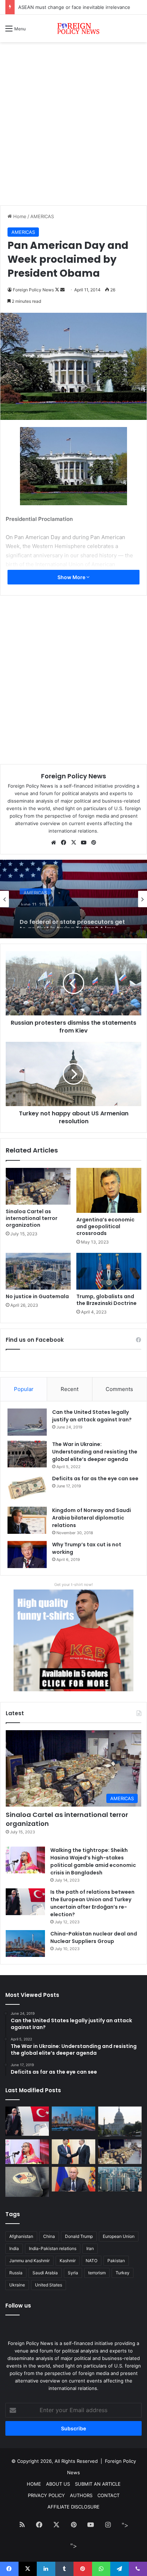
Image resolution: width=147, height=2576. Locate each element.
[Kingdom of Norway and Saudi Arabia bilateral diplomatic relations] (27, 1520)
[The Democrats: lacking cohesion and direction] (27, 2182)
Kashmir (68, 2261)
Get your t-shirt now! (73, 1585)
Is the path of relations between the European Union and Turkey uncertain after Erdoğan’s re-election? (92, 1903)
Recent (70, 1389)
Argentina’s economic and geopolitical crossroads (105, 1226)
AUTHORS (81, 2495)
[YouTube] (83, 843)
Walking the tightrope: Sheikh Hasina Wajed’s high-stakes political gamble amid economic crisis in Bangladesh (93, 1861)
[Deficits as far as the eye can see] (27, 1488)
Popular (24, 1389)
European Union (119, 2236)
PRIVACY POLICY (46, 2495)
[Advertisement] (73, 126)
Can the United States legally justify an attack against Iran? (92, 1416)
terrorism (97, 2273)
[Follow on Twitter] (58, 290)
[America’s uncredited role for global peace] (120, 2121)
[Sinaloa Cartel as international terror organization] (38, 1186)
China (49, 2236)
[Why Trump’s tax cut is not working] (27, 1555)
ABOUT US (58, 2484)
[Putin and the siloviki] (73, 2179)
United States (49, 2285)
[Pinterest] (93, 843)
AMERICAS (42, 216)
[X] (73, 843)
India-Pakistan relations (53, 2248)
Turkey (123, 2273)
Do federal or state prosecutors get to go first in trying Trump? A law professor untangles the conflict (72, 917)
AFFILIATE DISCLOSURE (73, 2507)
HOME (34, 2484)
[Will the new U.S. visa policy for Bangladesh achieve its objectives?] (120, 2179)
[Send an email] (62, 290)
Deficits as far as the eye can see (95, 1478)
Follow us (18, 2306)
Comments (119, 1389)
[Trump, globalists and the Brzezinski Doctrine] (109, 1271)
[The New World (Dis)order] (73, 2152)
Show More (72, 577)
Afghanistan (21, 2236)
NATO (92, 2261)
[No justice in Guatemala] (38, 1271)
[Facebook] (64, 843)
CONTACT (108, 2495)
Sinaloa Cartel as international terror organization (32, 1218)
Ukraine (17, 2285)
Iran (90, 2248)
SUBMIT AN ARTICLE (98, 2484)
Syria (73, 2273)
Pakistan (116, 2261)
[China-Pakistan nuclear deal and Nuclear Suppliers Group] (25, 1944)
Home (19, 216)
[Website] (54, 843)
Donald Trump (79, 2236)
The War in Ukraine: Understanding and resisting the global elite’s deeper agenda (95, 1452)
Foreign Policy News (33, 290)
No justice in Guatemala (37, 1296)
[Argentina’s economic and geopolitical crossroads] (109, 1190)
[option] (73, 899)
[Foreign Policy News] (73, 28)
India (14, 2248)
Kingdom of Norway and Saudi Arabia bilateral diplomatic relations (92, 1518)
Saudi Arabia (45, 2273)
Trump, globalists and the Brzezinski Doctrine (107, 1300)
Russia (16, 2273)
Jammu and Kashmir (29, 2261)
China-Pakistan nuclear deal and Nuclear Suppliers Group (94, 1937)
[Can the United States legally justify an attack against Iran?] (27, 1422)
